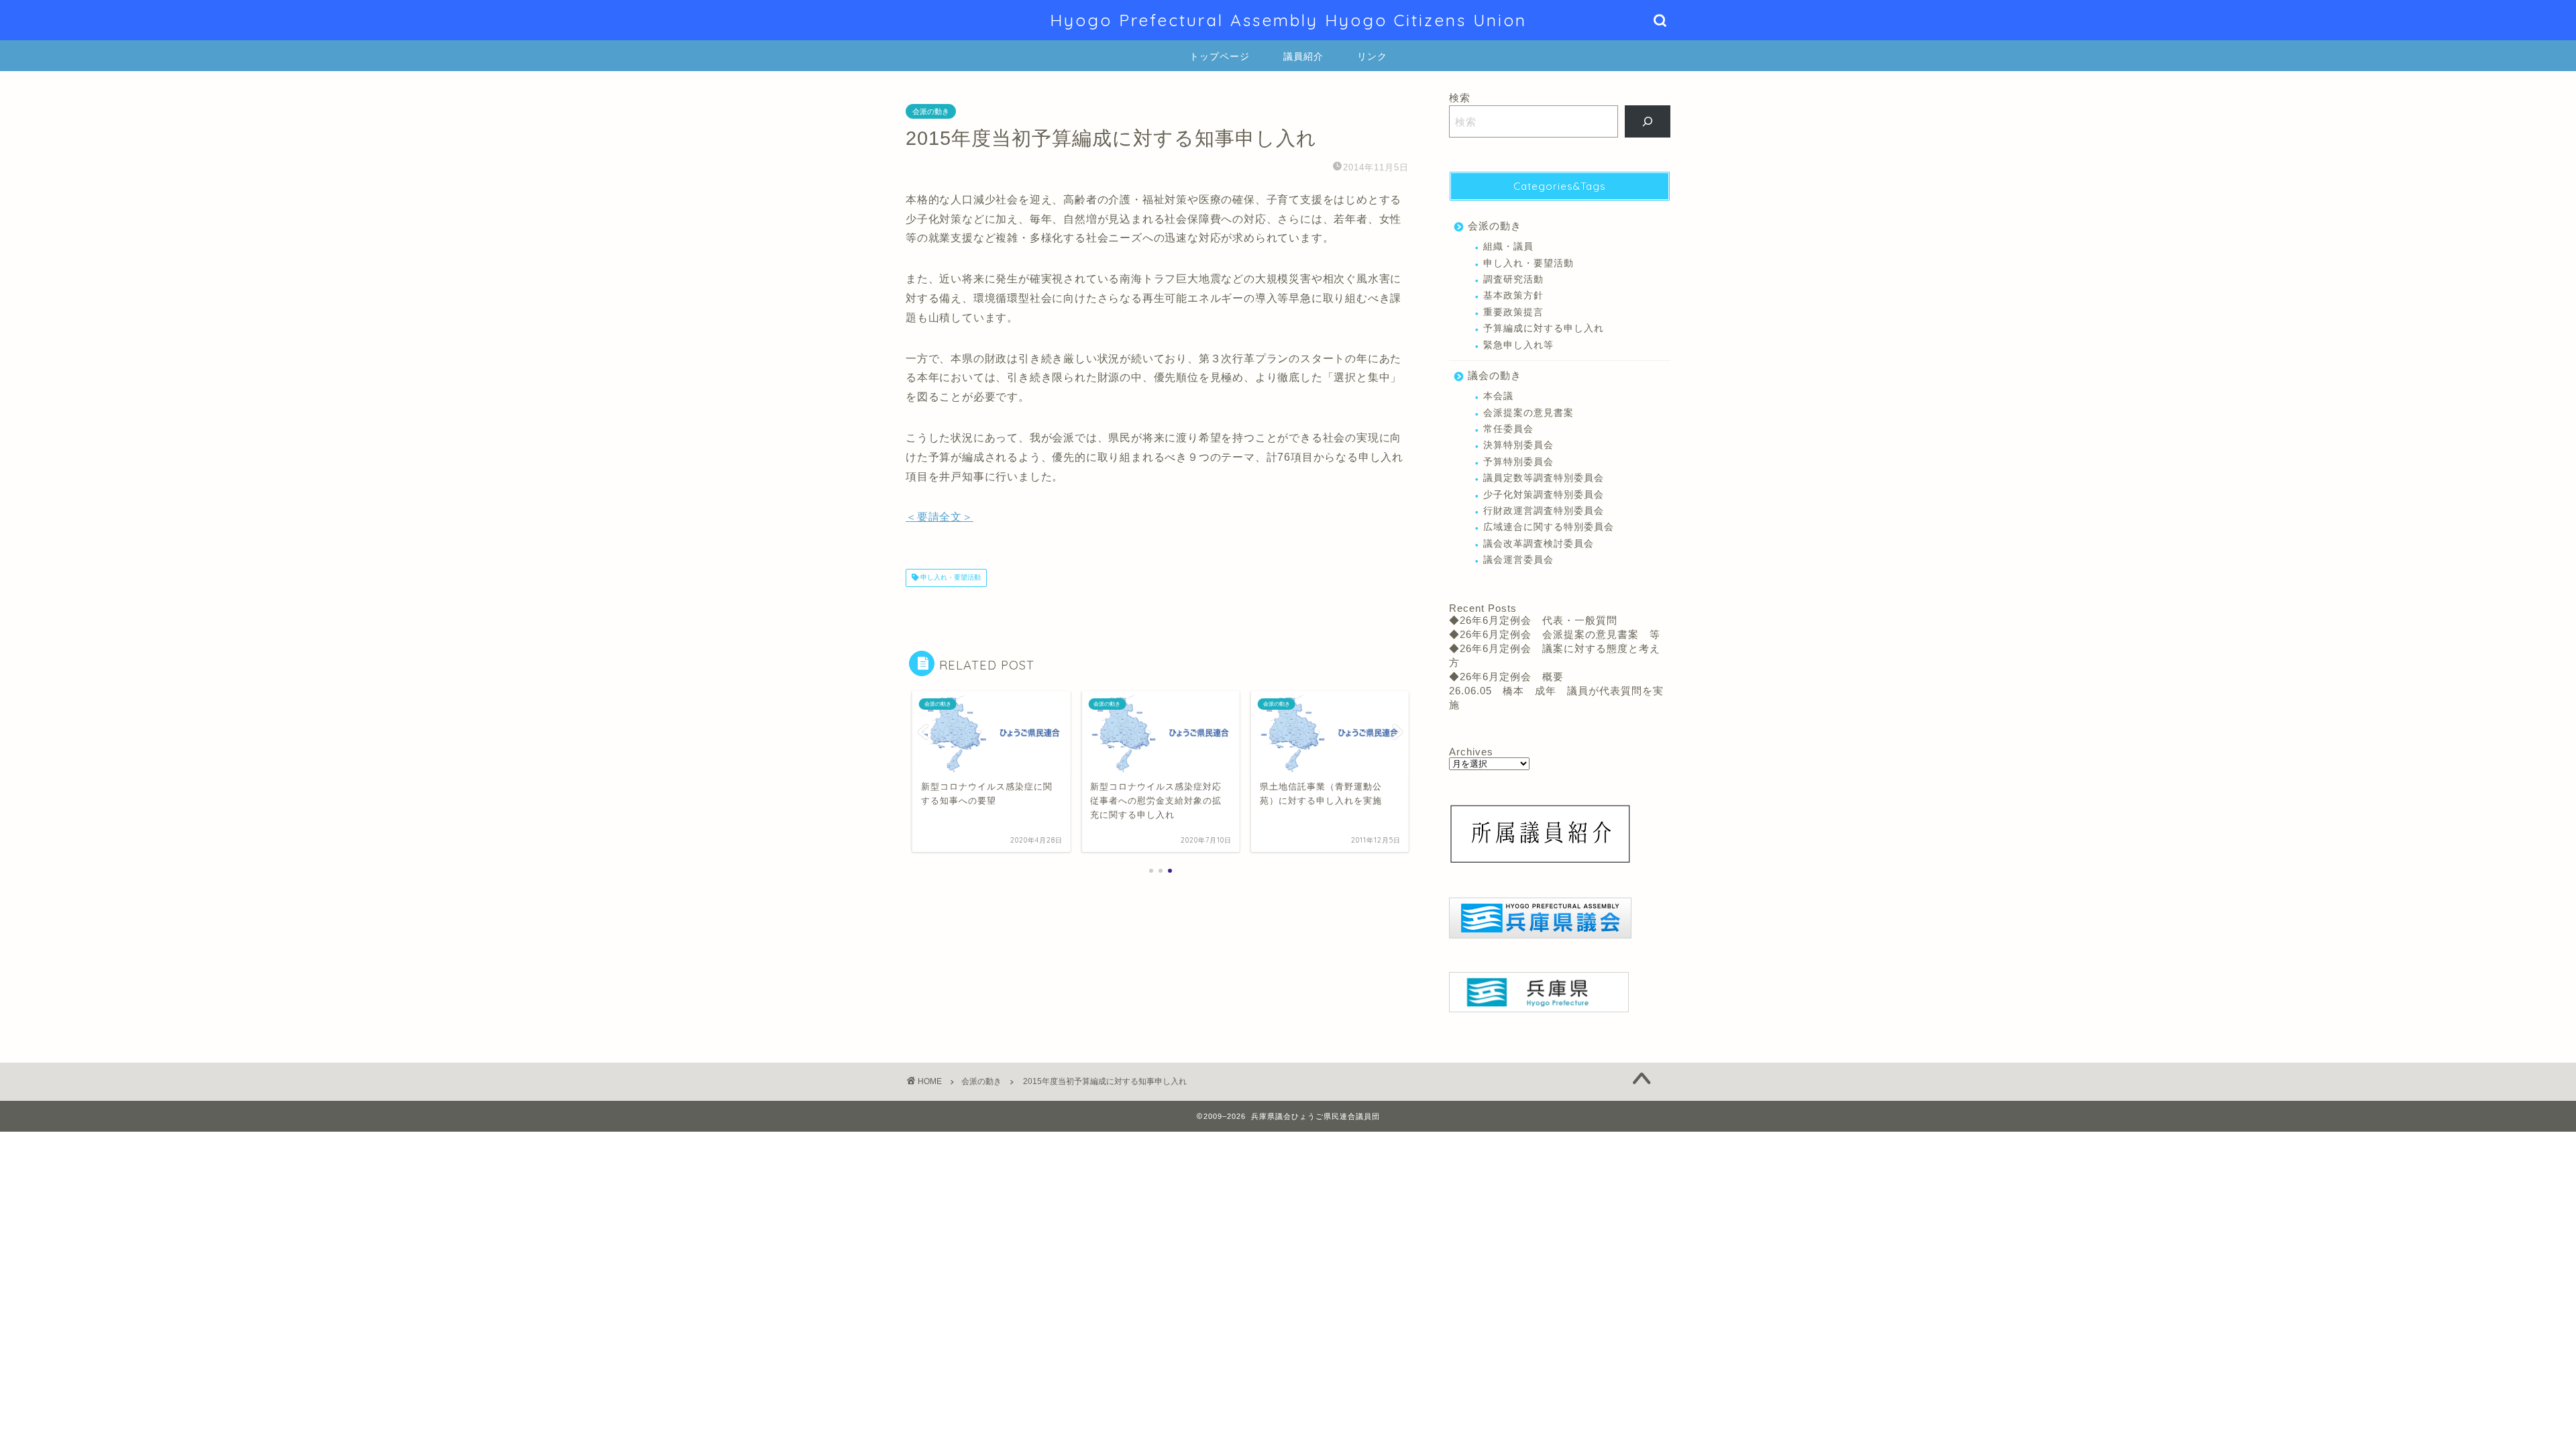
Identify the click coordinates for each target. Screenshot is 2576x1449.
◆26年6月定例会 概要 (1506, 677)
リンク (1372, 56)
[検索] (1648, 121)
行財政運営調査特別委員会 (1544, 511)
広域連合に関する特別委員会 (1549, 527)
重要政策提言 (1513, 312)
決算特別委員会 (1518, 445)
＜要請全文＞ (940, 517)
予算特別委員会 (1518, 462)
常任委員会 (1508, 429)
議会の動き (1495, 375)
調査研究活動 (1513, 279)
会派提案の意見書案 (1528, 413)
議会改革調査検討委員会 (1539, 544)
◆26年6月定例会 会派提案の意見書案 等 (1555, 634)
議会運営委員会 (1518, 560)
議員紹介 (1303, 56)
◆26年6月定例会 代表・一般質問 (1533, 620)
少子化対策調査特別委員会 (1544, 495)
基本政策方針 (1513, 296)
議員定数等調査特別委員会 (1544, 478)
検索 (1460, 98)
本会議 (1498, 396)
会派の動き (931, 111)
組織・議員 (1508, 247)
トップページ (1220, 56)
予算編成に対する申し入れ (1544, 328)
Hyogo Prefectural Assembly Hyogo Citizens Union (1288, 20)
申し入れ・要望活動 (950, 578)
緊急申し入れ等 (1518, 345)
